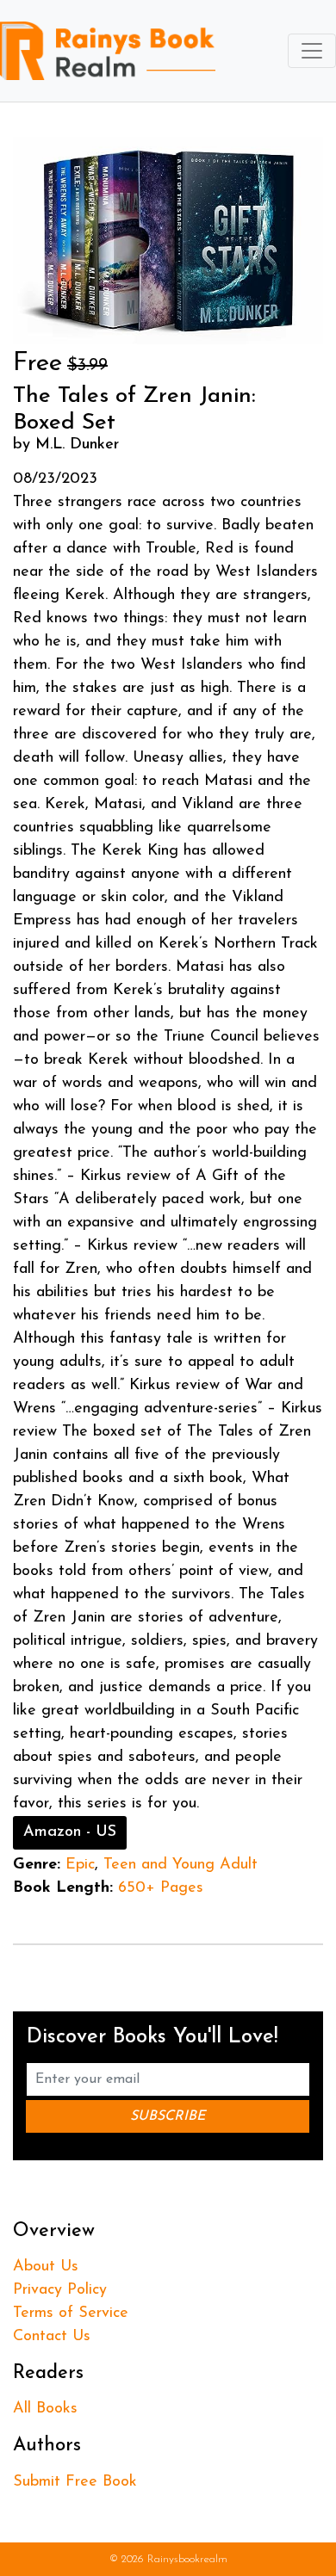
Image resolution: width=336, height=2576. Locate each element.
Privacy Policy (60, 2290)
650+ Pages (161, 1888)
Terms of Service (71, 2313)
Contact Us (52, 2337)
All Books (45, 2409)
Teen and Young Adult (180, 1865)
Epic (80, 1865)
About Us (46, 2267)
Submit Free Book (75, 2482)
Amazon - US (70, 1832)
